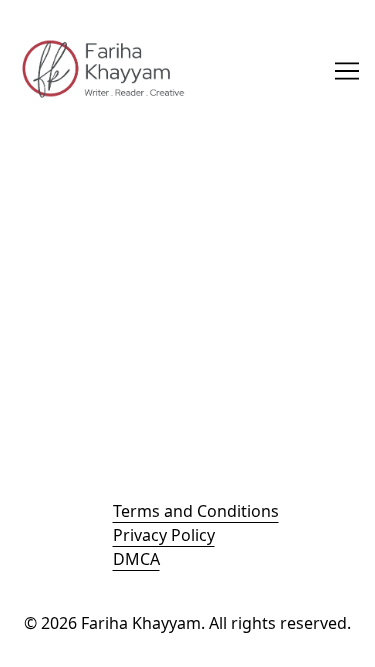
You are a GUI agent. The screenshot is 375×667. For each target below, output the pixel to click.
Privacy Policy (164, 535)
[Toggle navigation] (347, 71)
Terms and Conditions (196, 511)
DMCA (136, 559)
